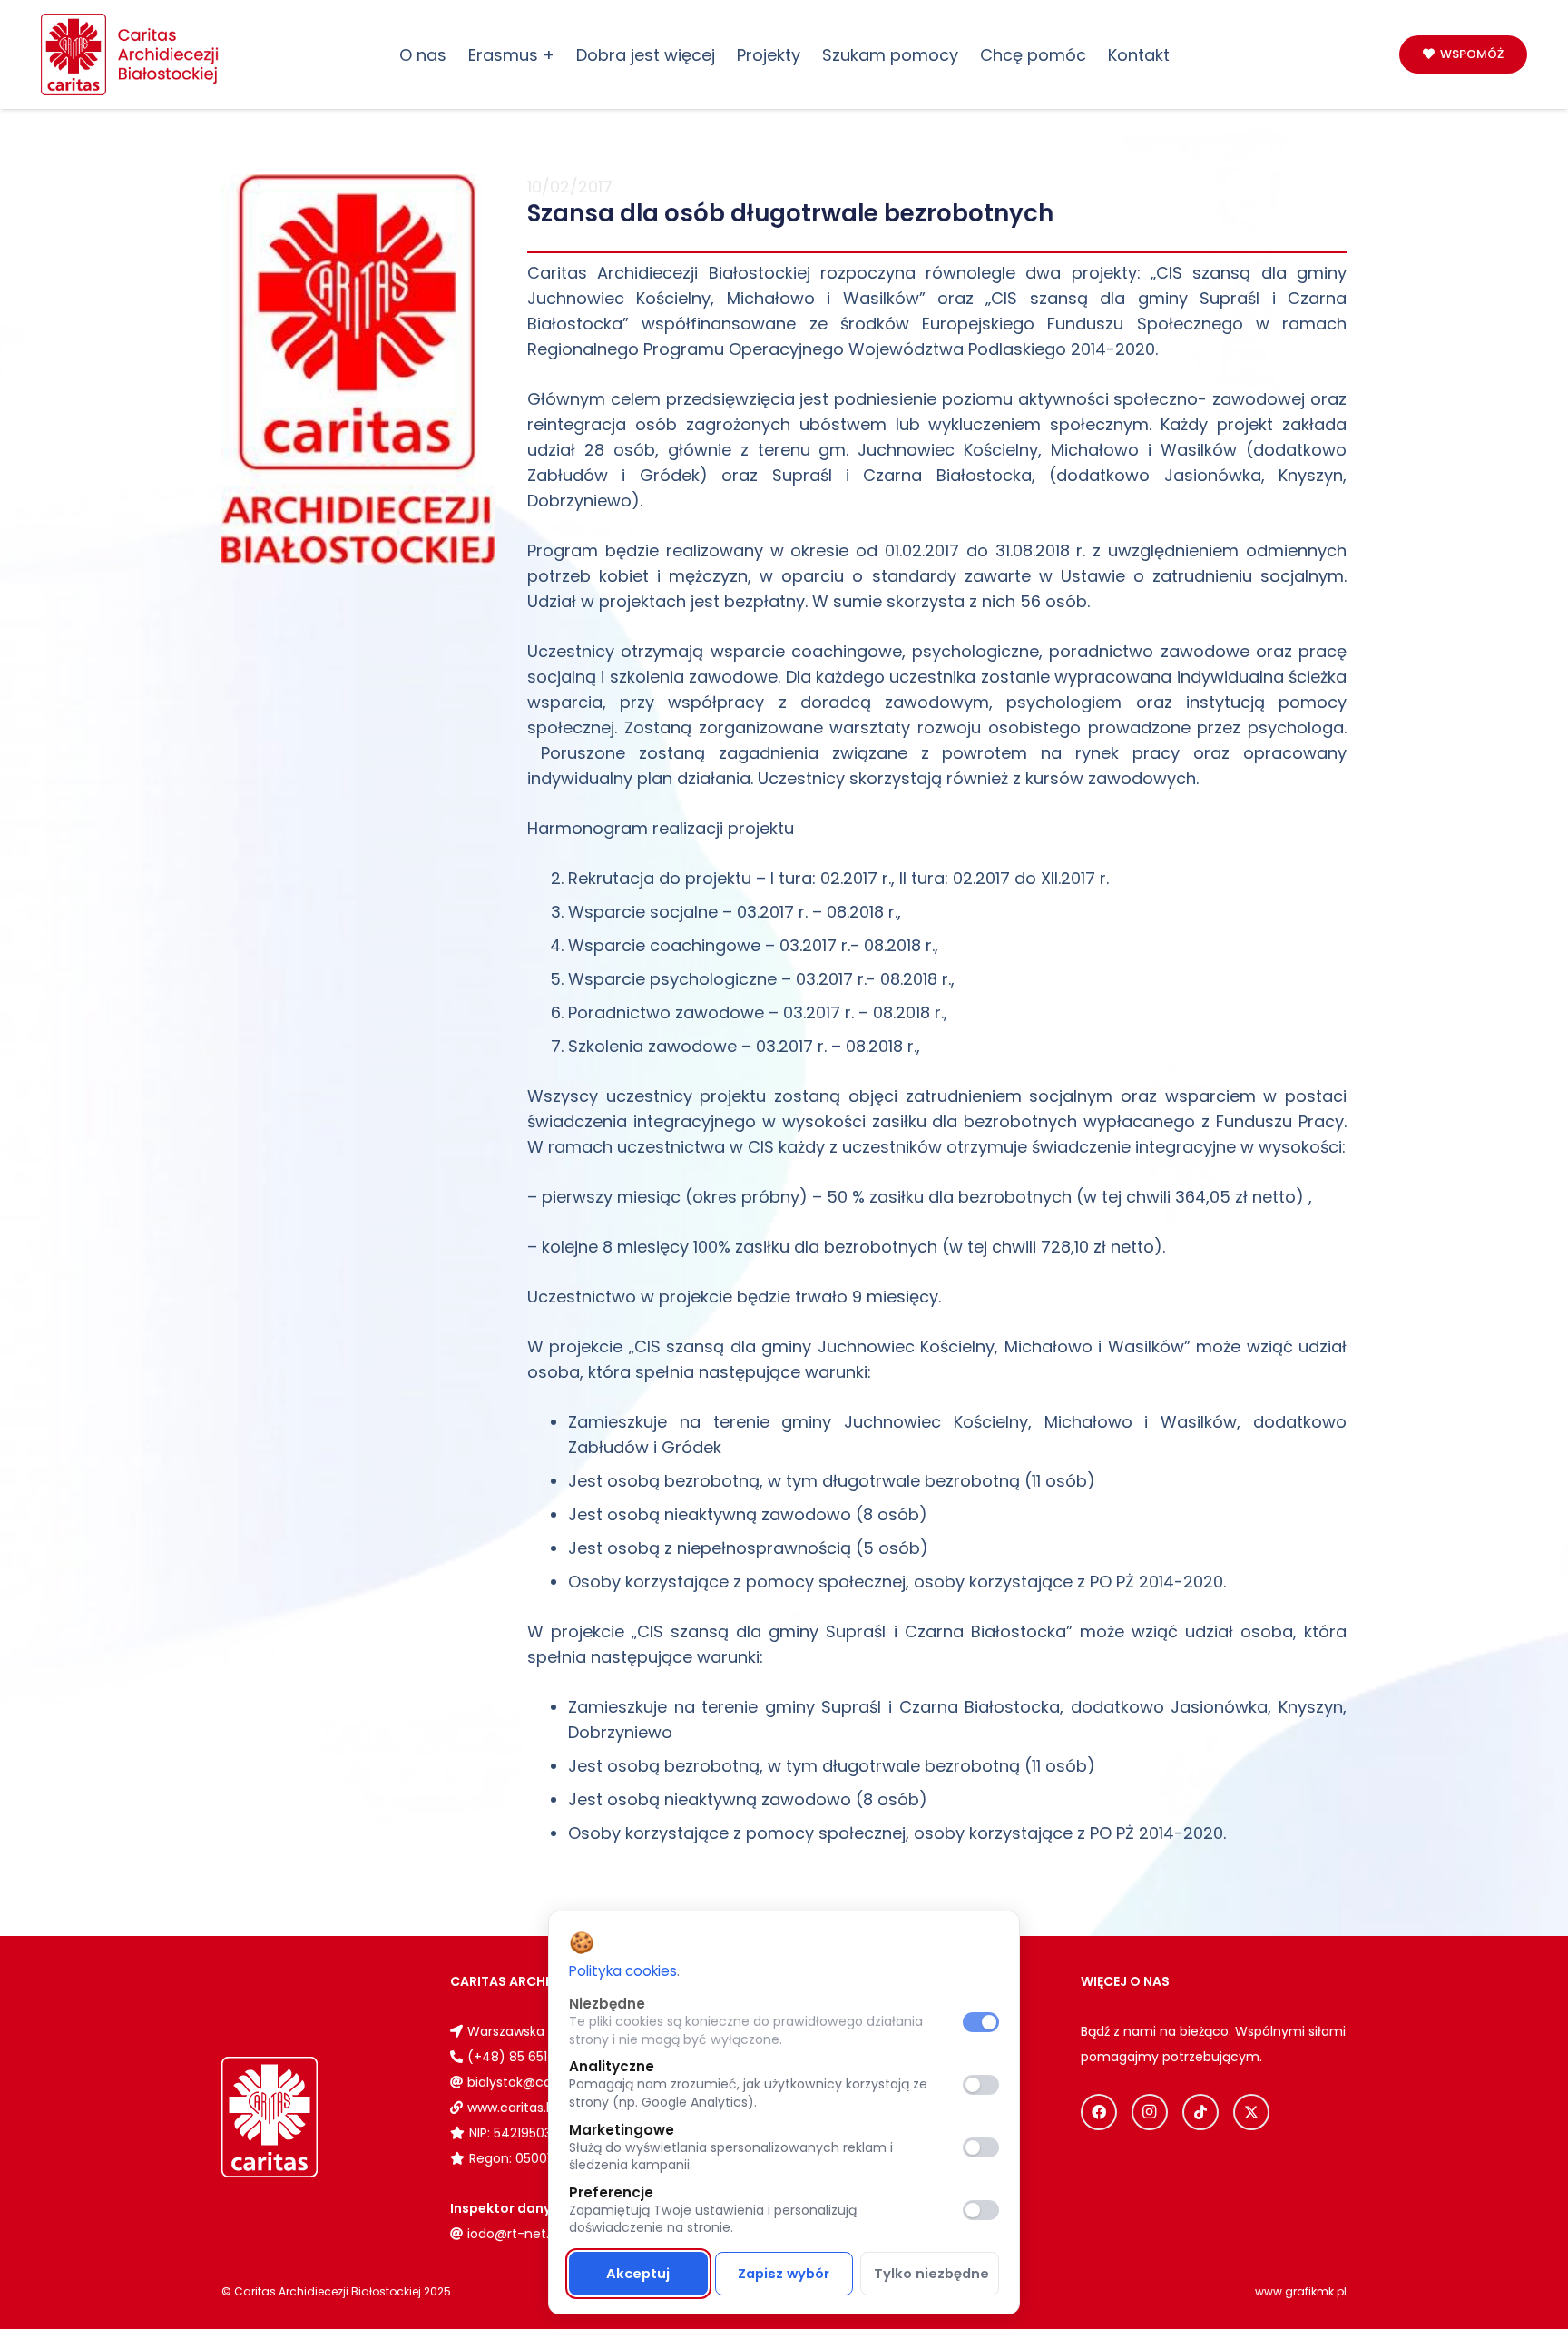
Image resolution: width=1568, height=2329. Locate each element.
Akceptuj (638, 2274)
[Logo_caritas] (131, 54)
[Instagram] (1150, 2112)
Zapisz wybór (784, 2274)
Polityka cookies (623, 1971)
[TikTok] (1200, 2112)
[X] (1251, 2112)
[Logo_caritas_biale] (311, 2117)
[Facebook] (1099, 2112)
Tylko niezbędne (931, 2274)
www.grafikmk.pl (1301, 2291)
